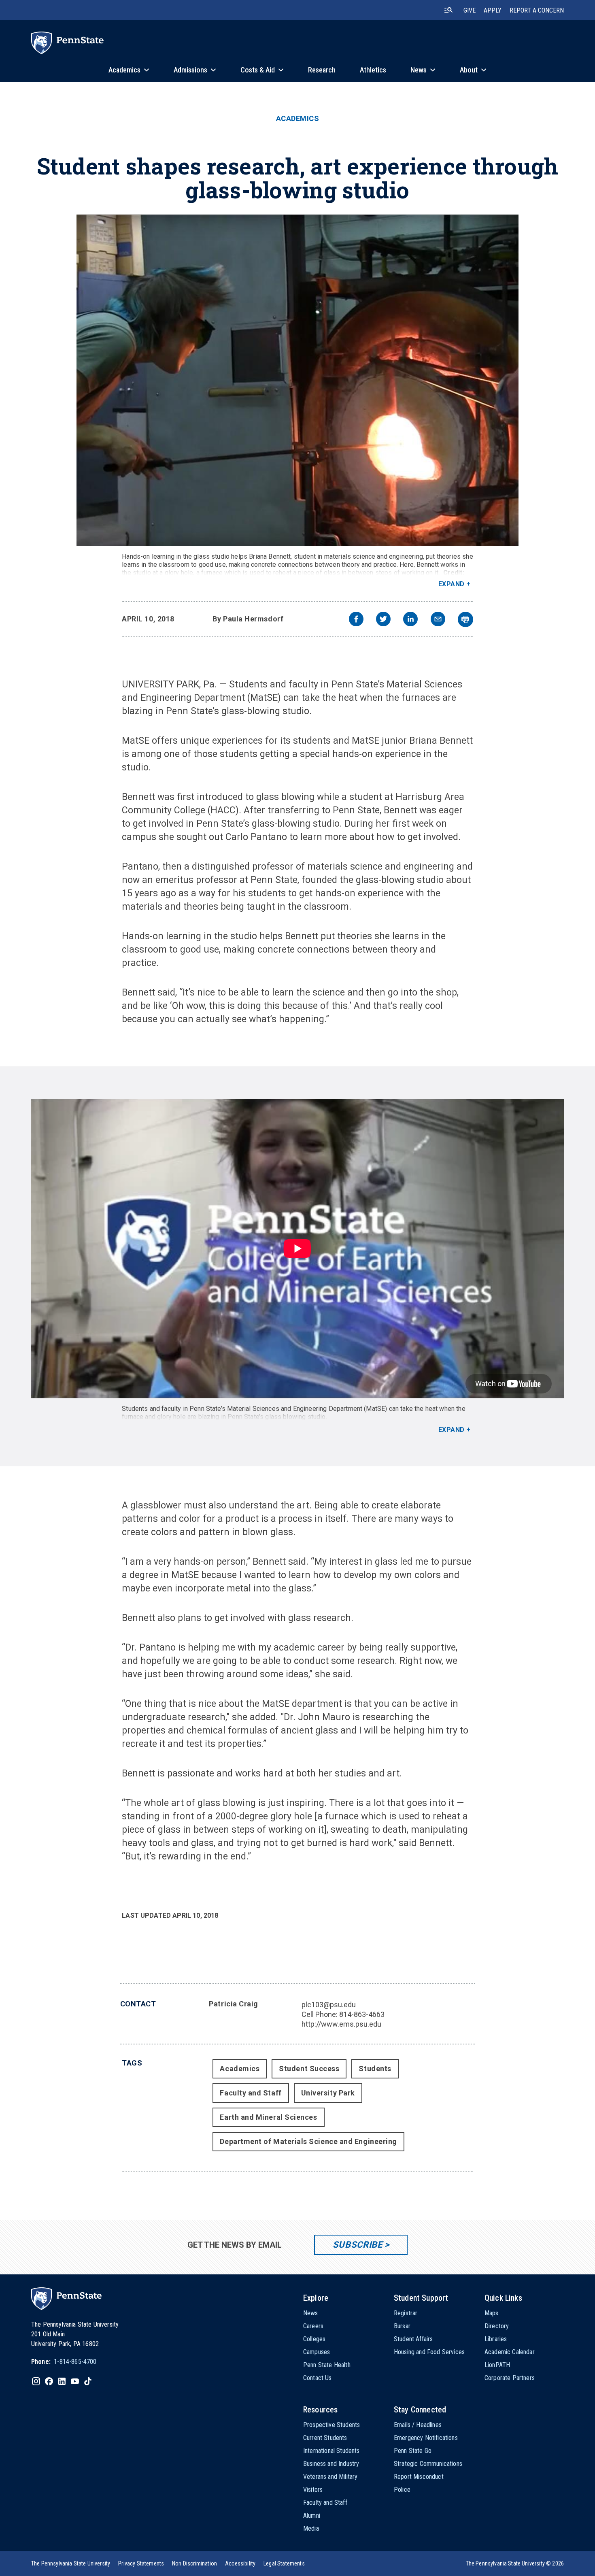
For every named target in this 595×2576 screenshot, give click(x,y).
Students (375, 2069)
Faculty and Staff (251, 2093)
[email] (438, 620)
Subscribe (358, 2245)
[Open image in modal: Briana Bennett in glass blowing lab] (297, 380)
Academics (298, 119)
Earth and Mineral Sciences (268, 2117)
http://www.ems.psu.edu (341, 2024)
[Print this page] (465, 619)
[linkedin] (410, 620)
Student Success (309, 2069)
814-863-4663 (362, 2014)
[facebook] (356, 620)
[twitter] (383, 620)
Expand (452, 584)
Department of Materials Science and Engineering (308, 2141)
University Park (328, 2093)
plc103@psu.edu (329, 2005)
